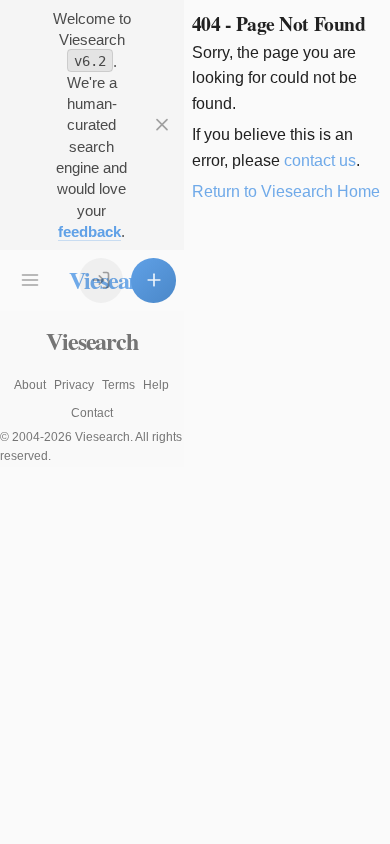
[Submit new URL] (153, 280)
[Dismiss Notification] (161, 125)
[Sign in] (101, 280)
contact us (320, 160)
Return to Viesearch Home (286, 191)
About (30, 385)
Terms (118, 385)
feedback (89, 231)
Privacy (74, 385)
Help (156, 385)
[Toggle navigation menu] (30, 280)
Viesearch (91, 340)
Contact (92, 413)
